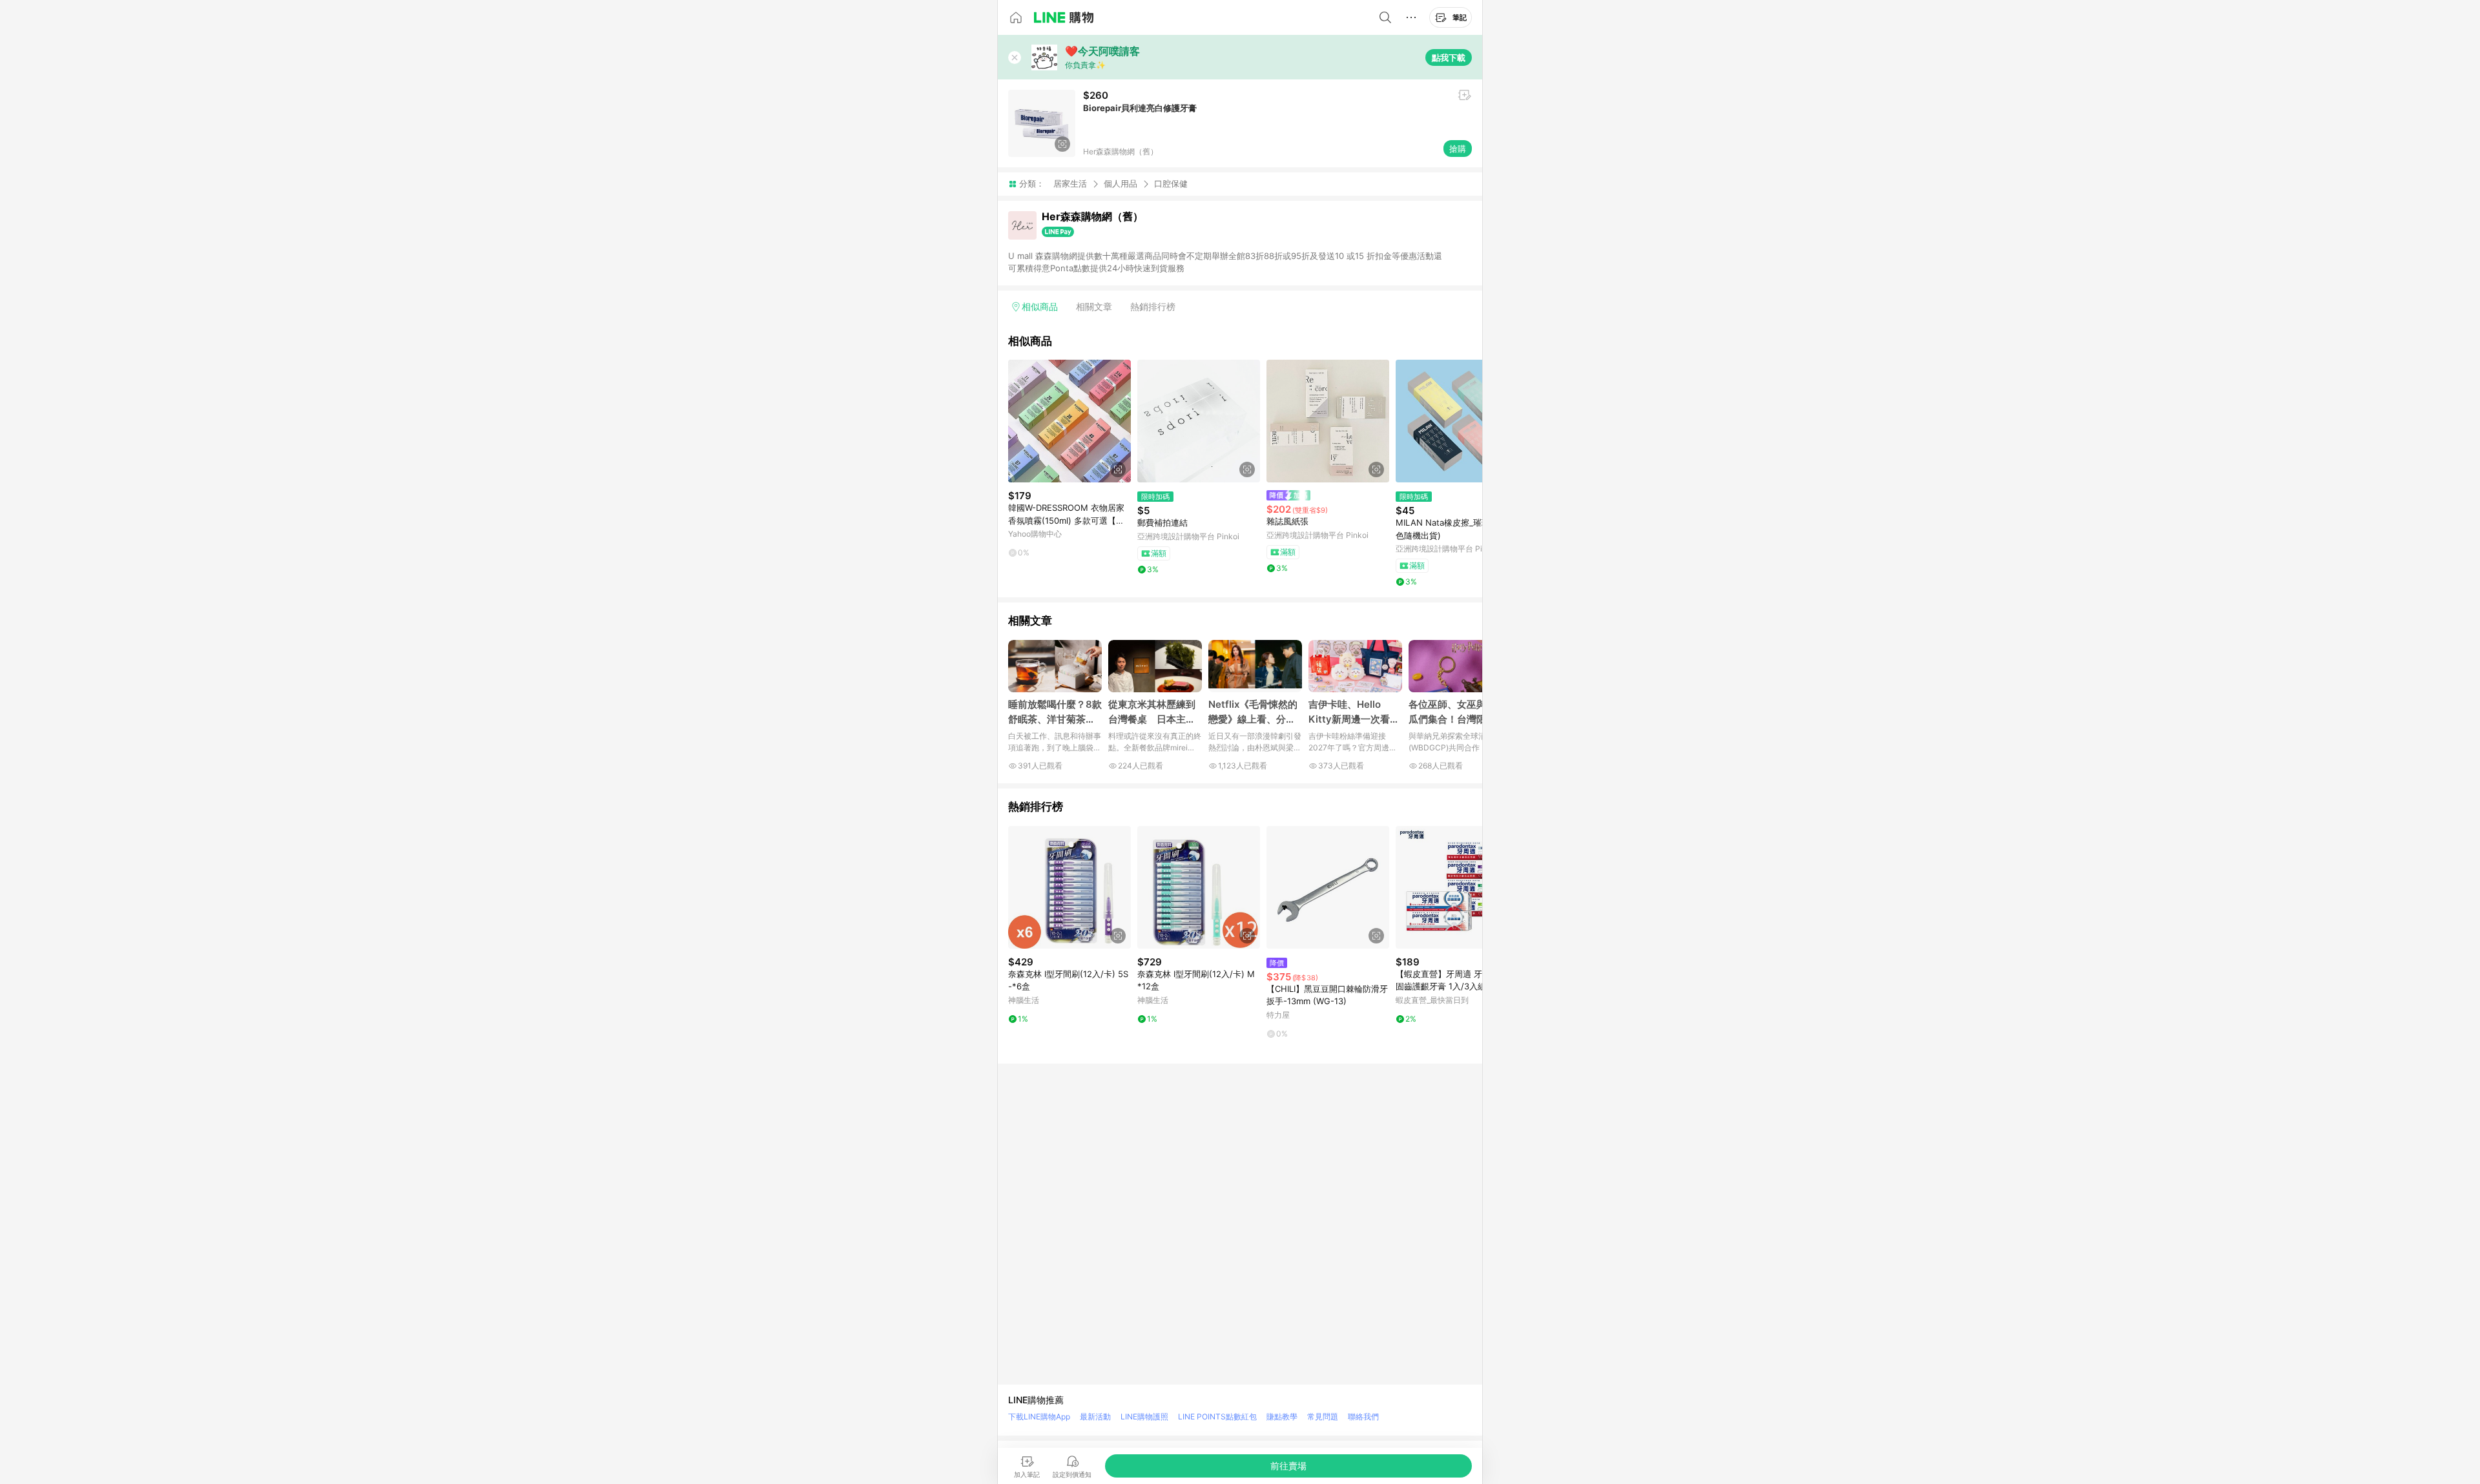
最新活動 (1095, 1417)
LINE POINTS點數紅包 (1217, 1417)
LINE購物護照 (1144, 1417)
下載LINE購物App (1039, 1417)
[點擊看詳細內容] (1069, 421)
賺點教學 (1282, 1417)
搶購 (1458, 149)
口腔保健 (1171, 184)
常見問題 (1323, 1417)
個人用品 (1121, 183)
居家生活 (1070, 183)
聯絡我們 (1363, 1417)
